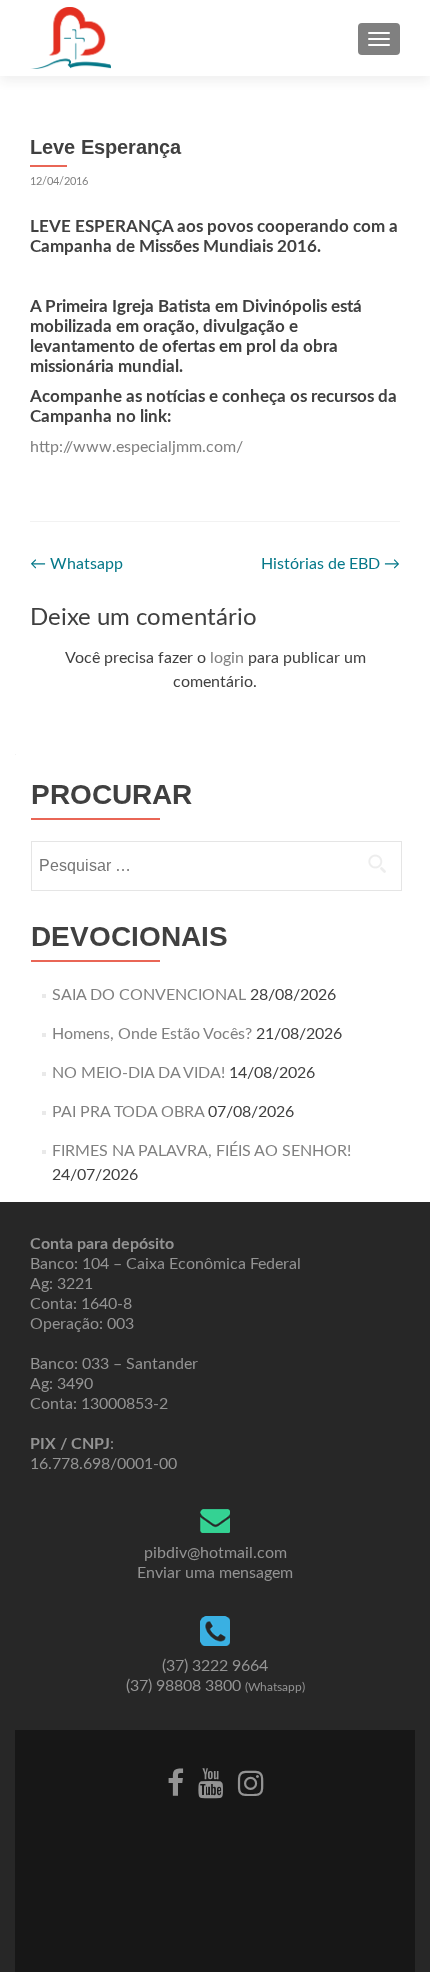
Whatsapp (76, 564)
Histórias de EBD (330, 564)
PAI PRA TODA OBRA (128, 1112)
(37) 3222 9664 (215, 1666)
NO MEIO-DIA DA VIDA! (138, 1073)
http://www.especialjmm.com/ (136, 447)
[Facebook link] (175, 1782)
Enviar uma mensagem (215, 1573)
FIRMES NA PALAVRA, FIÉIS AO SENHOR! (201, 1151)
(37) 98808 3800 (215, 1686)
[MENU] (379, 39)
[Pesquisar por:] (215, 866)
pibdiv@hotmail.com (215, 1553)
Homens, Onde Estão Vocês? (152, 1034)
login (227, 658)
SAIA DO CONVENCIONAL (149, 995)
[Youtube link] (211, 1782)
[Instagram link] (251, 1782)
